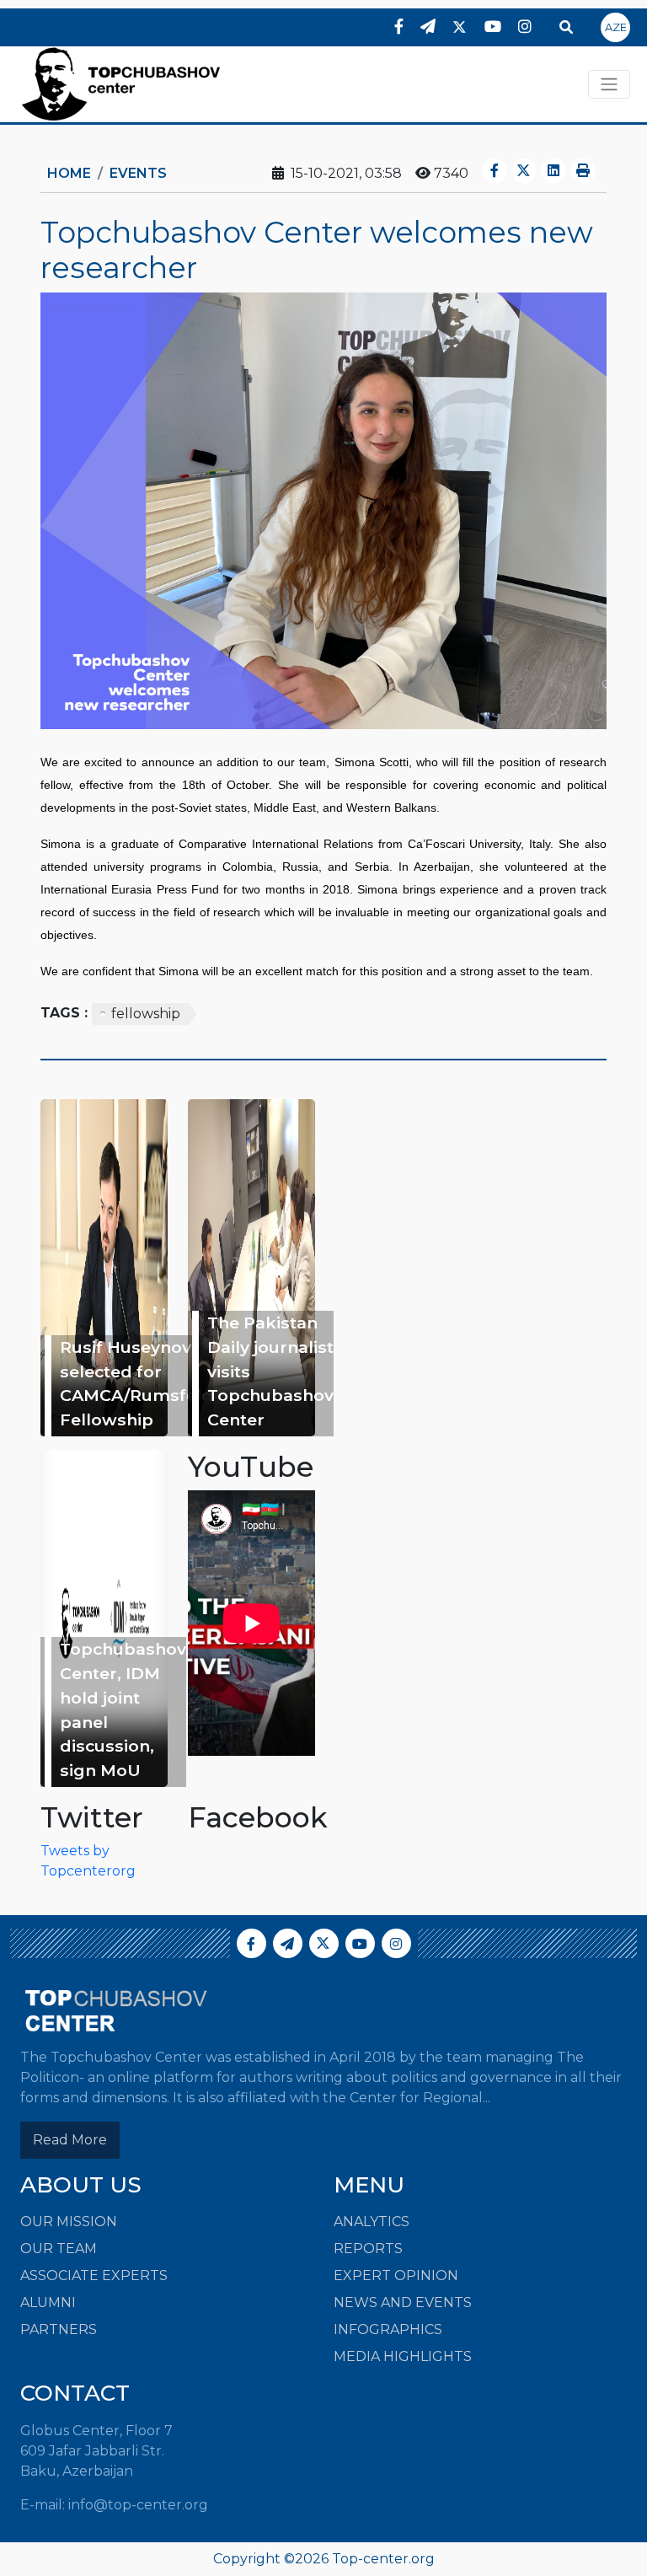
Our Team (59, 2249)
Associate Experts (94, 2275)
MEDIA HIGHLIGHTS (403, 2356)
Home (69, 173)
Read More (70, 2140)
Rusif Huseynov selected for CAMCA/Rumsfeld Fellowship (136, 1383)
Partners (59, 2329)
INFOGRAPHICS (388, 2329)
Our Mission (69, 2222)
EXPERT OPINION (396, 2275)
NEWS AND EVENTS (403, 2302)
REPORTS (368, 2249)
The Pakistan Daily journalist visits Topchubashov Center (270, 1371)
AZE (616, 27)
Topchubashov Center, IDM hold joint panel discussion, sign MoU (123, 1709)
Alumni (48, 2302)
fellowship (146, 1014)
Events (138, 173)
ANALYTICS (372, 2222)
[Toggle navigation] (609, 84)
